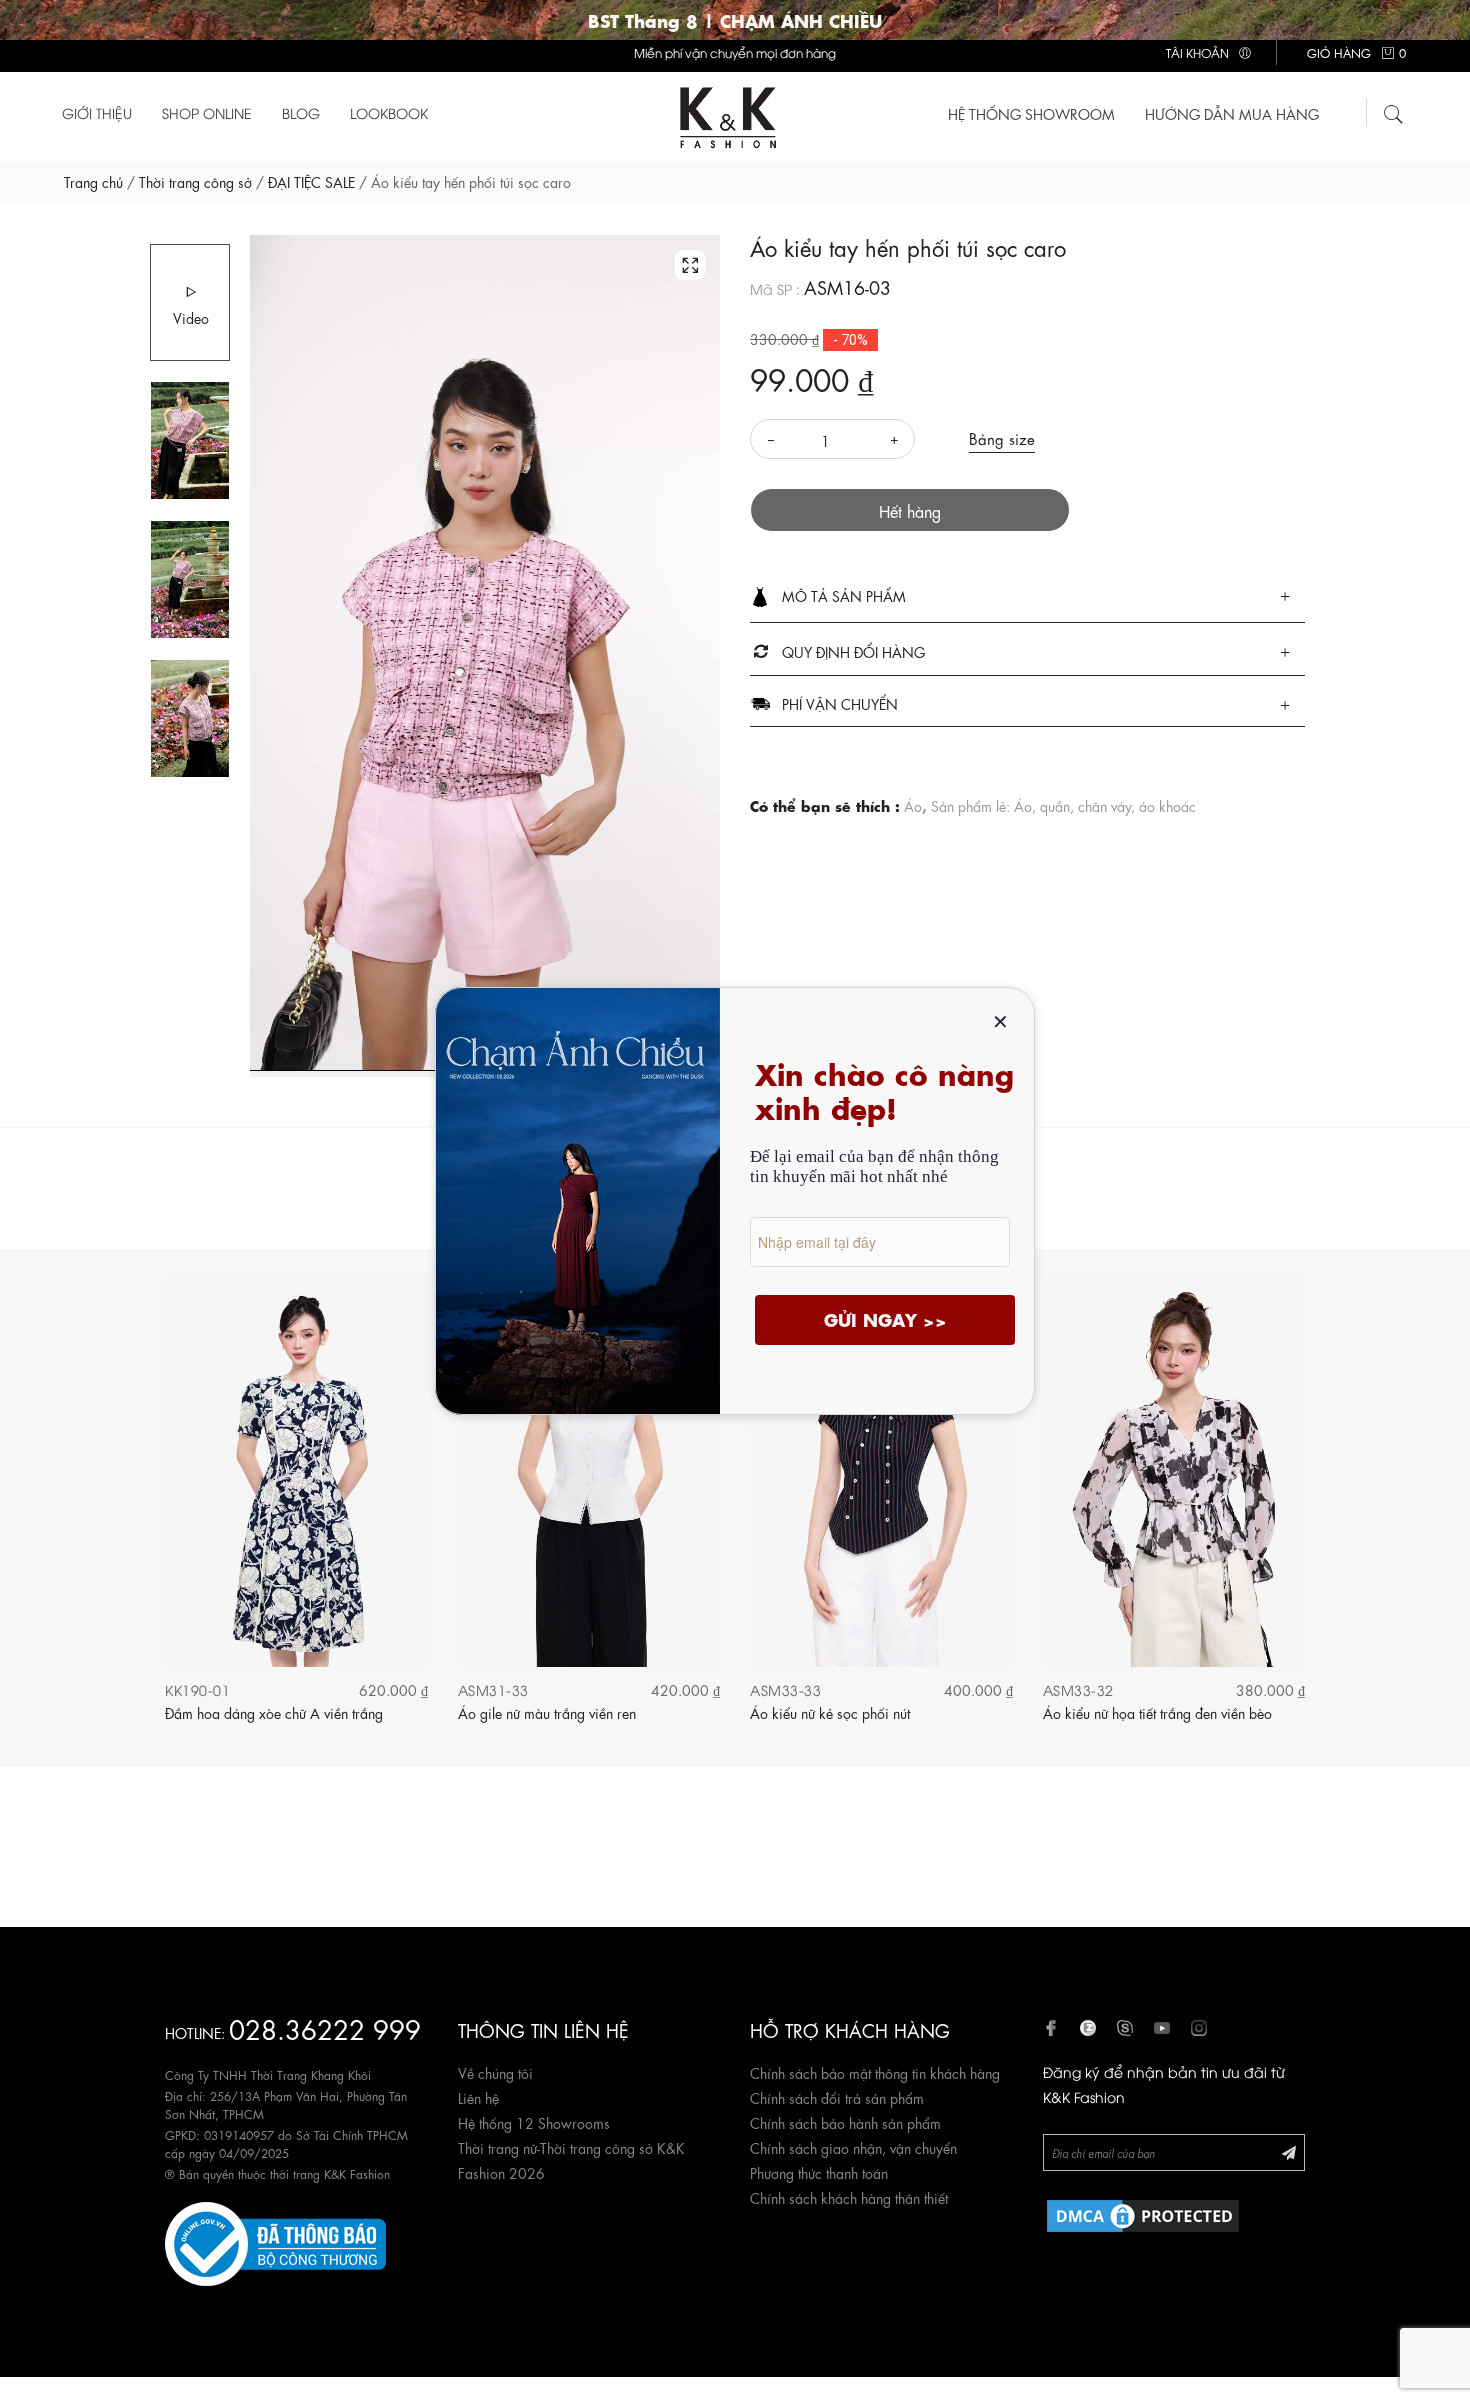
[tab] (1027, 597)
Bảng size (1002, 438)
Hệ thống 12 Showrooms (534, 2122)
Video (191, 317)
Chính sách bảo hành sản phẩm (845, 2122)
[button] (1027, 597)
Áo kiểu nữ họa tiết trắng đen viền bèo (1157, 1712)
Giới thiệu (97, 112)
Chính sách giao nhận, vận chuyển (853, 2147)
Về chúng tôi (495, 2072)
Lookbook (389, 112)
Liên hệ (478, 2097)
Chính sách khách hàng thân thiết (849, 2197)
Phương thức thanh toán (819, 2172)
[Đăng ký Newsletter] (1289, 2151)
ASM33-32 (1078, 1689)
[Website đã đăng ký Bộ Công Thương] (275, 2241)
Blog (301, 112)
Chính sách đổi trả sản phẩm (837, 2097)
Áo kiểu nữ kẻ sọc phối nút (830, 1712)
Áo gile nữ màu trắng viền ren (547, 1712)
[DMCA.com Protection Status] (1143, 2213)
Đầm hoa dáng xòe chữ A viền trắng (274, 1712)
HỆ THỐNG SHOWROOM (1031, 113)
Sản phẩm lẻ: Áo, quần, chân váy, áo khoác (1063, 805)
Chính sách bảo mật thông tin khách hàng (875, 2072)
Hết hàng (910, 510)
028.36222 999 (325, 2027)
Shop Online (207, 112)
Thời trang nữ (497, 2147)
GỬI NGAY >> (885, 1319)
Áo (913, 805)
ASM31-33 (493, 1689)
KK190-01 (197, 1689)
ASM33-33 (785, 1689)
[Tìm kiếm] (1394, 111)
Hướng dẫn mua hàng (1232, 113)
